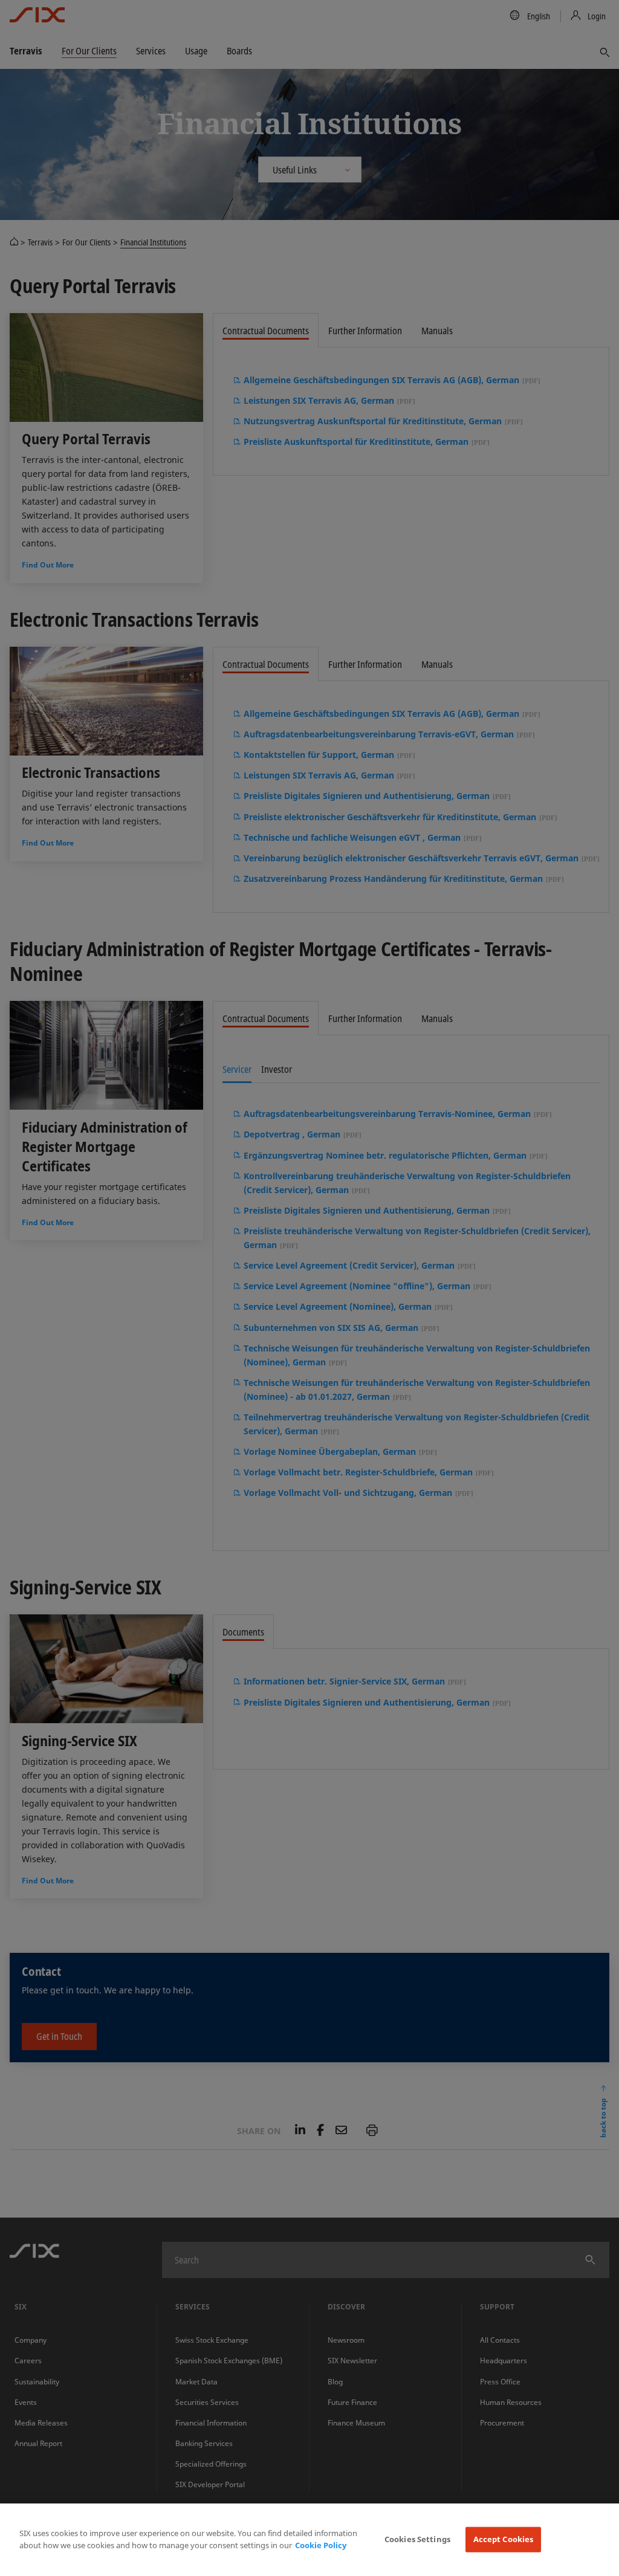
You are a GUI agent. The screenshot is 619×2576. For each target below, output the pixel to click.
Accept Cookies (504, 2539)
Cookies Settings (417, 2539)
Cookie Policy (321, 2545)
